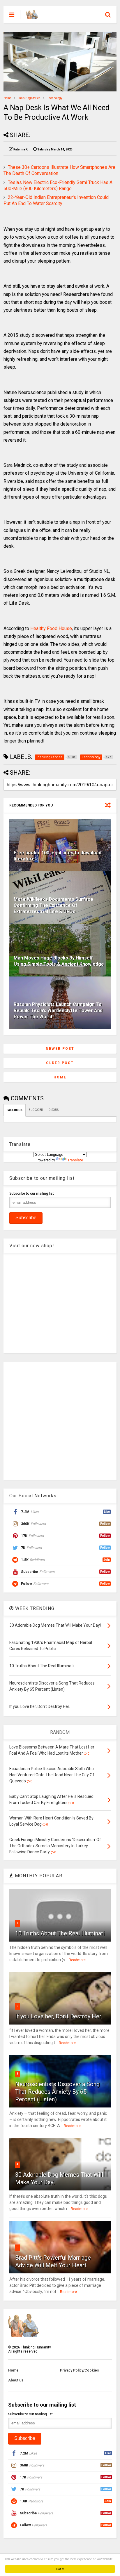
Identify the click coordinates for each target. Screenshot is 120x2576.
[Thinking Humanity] (32, 16)
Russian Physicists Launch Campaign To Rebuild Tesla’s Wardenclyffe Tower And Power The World (58, 1011)
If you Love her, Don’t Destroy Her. (59, 2016)
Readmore (77, 1960)
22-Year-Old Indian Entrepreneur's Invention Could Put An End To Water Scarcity (56, 200)
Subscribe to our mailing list (32, 1194)
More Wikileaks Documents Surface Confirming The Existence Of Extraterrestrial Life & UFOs (53, 905)
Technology (55, 98)
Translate (75, 1160)
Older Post (60, 1063)
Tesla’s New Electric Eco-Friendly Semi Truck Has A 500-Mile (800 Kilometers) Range (58, 185)
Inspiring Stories (29, 98)
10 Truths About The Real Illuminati (60, 1933)
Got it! (60, 2569)
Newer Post (60, 1049)
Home (7, 98)
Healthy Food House (51, 628)
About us (16, 2380)
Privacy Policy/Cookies (80, 2370)
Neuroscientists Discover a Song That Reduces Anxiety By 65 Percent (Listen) (57, 2092)
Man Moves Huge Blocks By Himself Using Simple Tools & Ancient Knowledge (59, 961)
